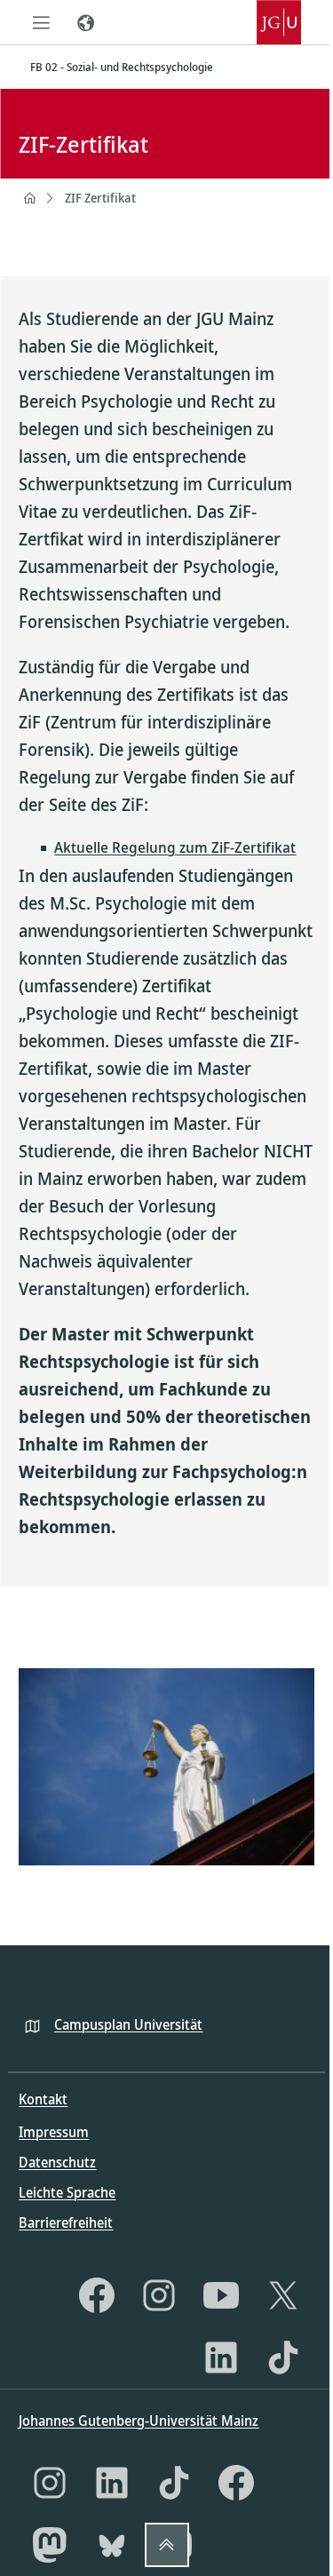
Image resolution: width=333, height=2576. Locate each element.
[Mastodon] (50, 2545)
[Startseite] (29, 198)
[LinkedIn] (221, 2357)
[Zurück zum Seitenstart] (167, 2545)
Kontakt (43, 2099)
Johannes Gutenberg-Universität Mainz (139, 2421)
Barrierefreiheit (66, 2222)
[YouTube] (221, 2295)
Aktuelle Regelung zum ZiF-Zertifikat (175, 847)
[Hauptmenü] (41, 22)
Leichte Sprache (67, 2192)
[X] (283, 2295)
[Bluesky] (112, 2545)
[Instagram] (159, 2295)
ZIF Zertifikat (100, 198)
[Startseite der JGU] (279, 22)
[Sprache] (85, 22)
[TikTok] (283, 2357)
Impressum (54, 2132)
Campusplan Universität (128, 2024)
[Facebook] (97, 2295)
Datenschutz (57, 2162)
